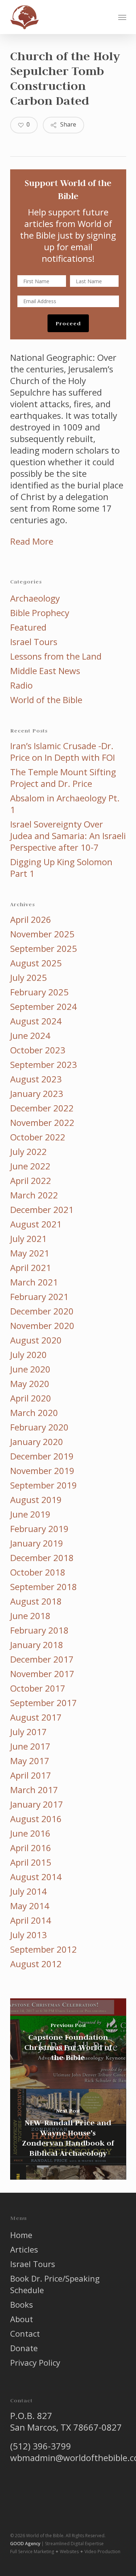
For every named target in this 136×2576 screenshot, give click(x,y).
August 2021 (36, 1224)
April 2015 (31, 1862)
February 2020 (39, 1427)
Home (21, 2235)
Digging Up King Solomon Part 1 (61, 868)
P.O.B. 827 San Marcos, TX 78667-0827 (66, 2421)
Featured (28, 627)
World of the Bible (46, 700)
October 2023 (38, 1050)
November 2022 (42, 1123)
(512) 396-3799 (41, 2446)
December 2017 (42, 1659)
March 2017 (34, 1790)
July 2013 (28, 1935)
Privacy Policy (35, 2362)
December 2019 (42, 1456)
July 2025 (28, 978)
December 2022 (42, 1108)
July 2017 (28, 1732)
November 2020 (42, 1326)
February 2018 (39, 1630)
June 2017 (30, 1746)
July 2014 (28, 1891)
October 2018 (38, 1572)
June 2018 (30, 1616)
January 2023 (37, 1094)
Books (22, 2304)
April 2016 (31, 1848)
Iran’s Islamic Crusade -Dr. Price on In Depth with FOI (63, 752)
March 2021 (34, 1282)
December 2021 (42, 1210)
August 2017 (36, 1717)
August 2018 (36, 1601)
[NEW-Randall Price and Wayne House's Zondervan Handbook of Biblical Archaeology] (68, 2134)
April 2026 (31, 920)
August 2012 (36, 1964)
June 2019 (30, 1514)
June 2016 (30, 1833)
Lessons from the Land (56, 656)
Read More (32, 541)
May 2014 (30, 1906)
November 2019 (42, 1471)
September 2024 (44, 1007)
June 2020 (30, 1369)
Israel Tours (34, 642)
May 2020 (30, 1384)
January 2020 (37, 1442)
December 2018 (42, 1558)
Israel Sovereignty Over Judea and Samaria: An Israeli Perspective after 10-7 (68, 836)
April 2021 (31, 1268)
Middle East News (45, 671)
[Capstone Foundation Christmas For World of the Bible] (68, 2044)
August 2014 (36, 1877)
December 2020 (42, 1311)
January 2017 (37, 1804)
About (22, 2319)
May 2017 (30, 1761)
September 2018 (44, 1587)
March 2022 (34, 1195)
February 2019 (39, 1529)
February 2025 (39, 992)
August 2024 (36, 1021)
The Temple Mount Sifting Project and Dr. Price (63, 778)
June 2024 (30, 1036)
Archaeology (35, 598)
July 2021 (28, 1239)
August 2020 (36, 1340)
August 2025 (36, 963)
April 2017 (31, 1775)
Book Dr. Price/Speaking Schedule (55, 2284)
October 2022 (38, 1137)
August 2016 (36, 1819)
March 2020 (34, 1413)
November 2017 (42, 1674)
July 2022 (28, 1152)
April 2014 (31, 1920)
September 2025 (44, 949)
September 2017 (44, 1703)
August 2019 (36, 1500)
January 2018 (37, 1645)
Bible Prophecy (40, 613)
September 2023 (44, 1065)
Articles (24, 2249)
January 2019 (37, 1543)
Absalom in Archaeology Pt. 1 (65, 804)
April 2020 (31, 1398)
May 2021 (30, 1253)
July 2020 (28, 1355)
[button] (122, 17)
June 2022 (30, 1166)
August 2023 (36, 1079)
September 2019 (44, 1485)
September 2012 (44, 1949)
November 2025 (42, 934)
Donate (24, 2348)
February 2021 (39, 1297)
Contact (25, 2333)
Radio (21, 685)
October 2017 (38, 1688)
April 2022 (31, 1181)
